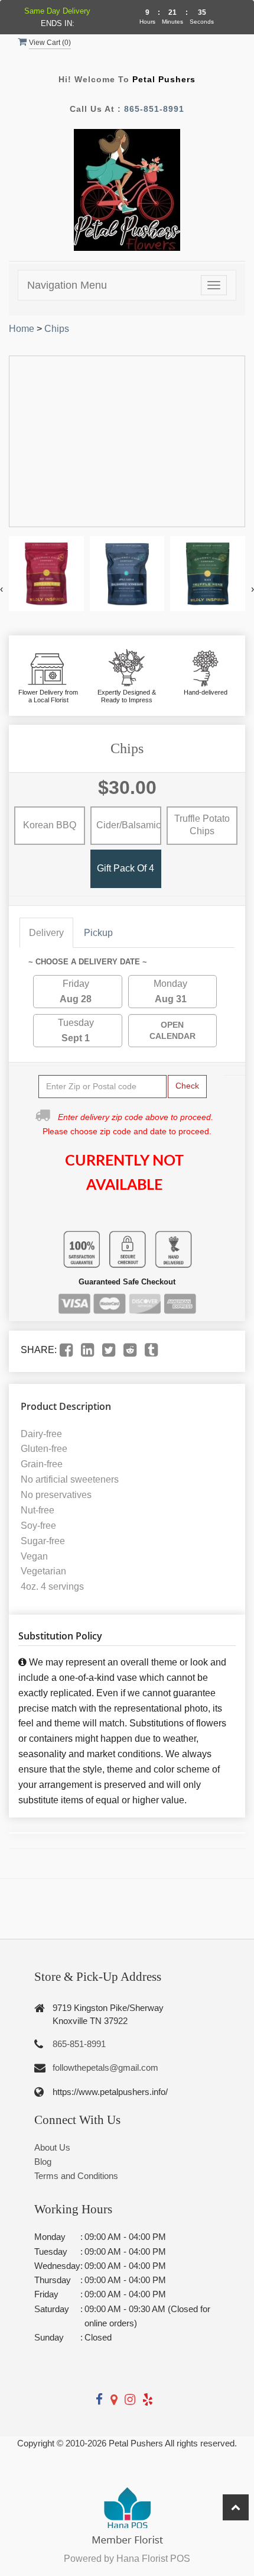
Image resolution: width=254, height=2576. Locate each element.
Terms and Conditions (76, 2176)
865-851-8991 (154, 109)
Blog (43, 2162)
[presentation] (1, 589)
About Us (52, 2147)
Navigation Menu (67, 285)
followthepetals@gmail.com (105, 2067)
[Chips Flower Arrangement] (46, 574)
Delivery (46, 933)
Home (22, 329)
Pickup (98, 933)
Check (187, 1086)
